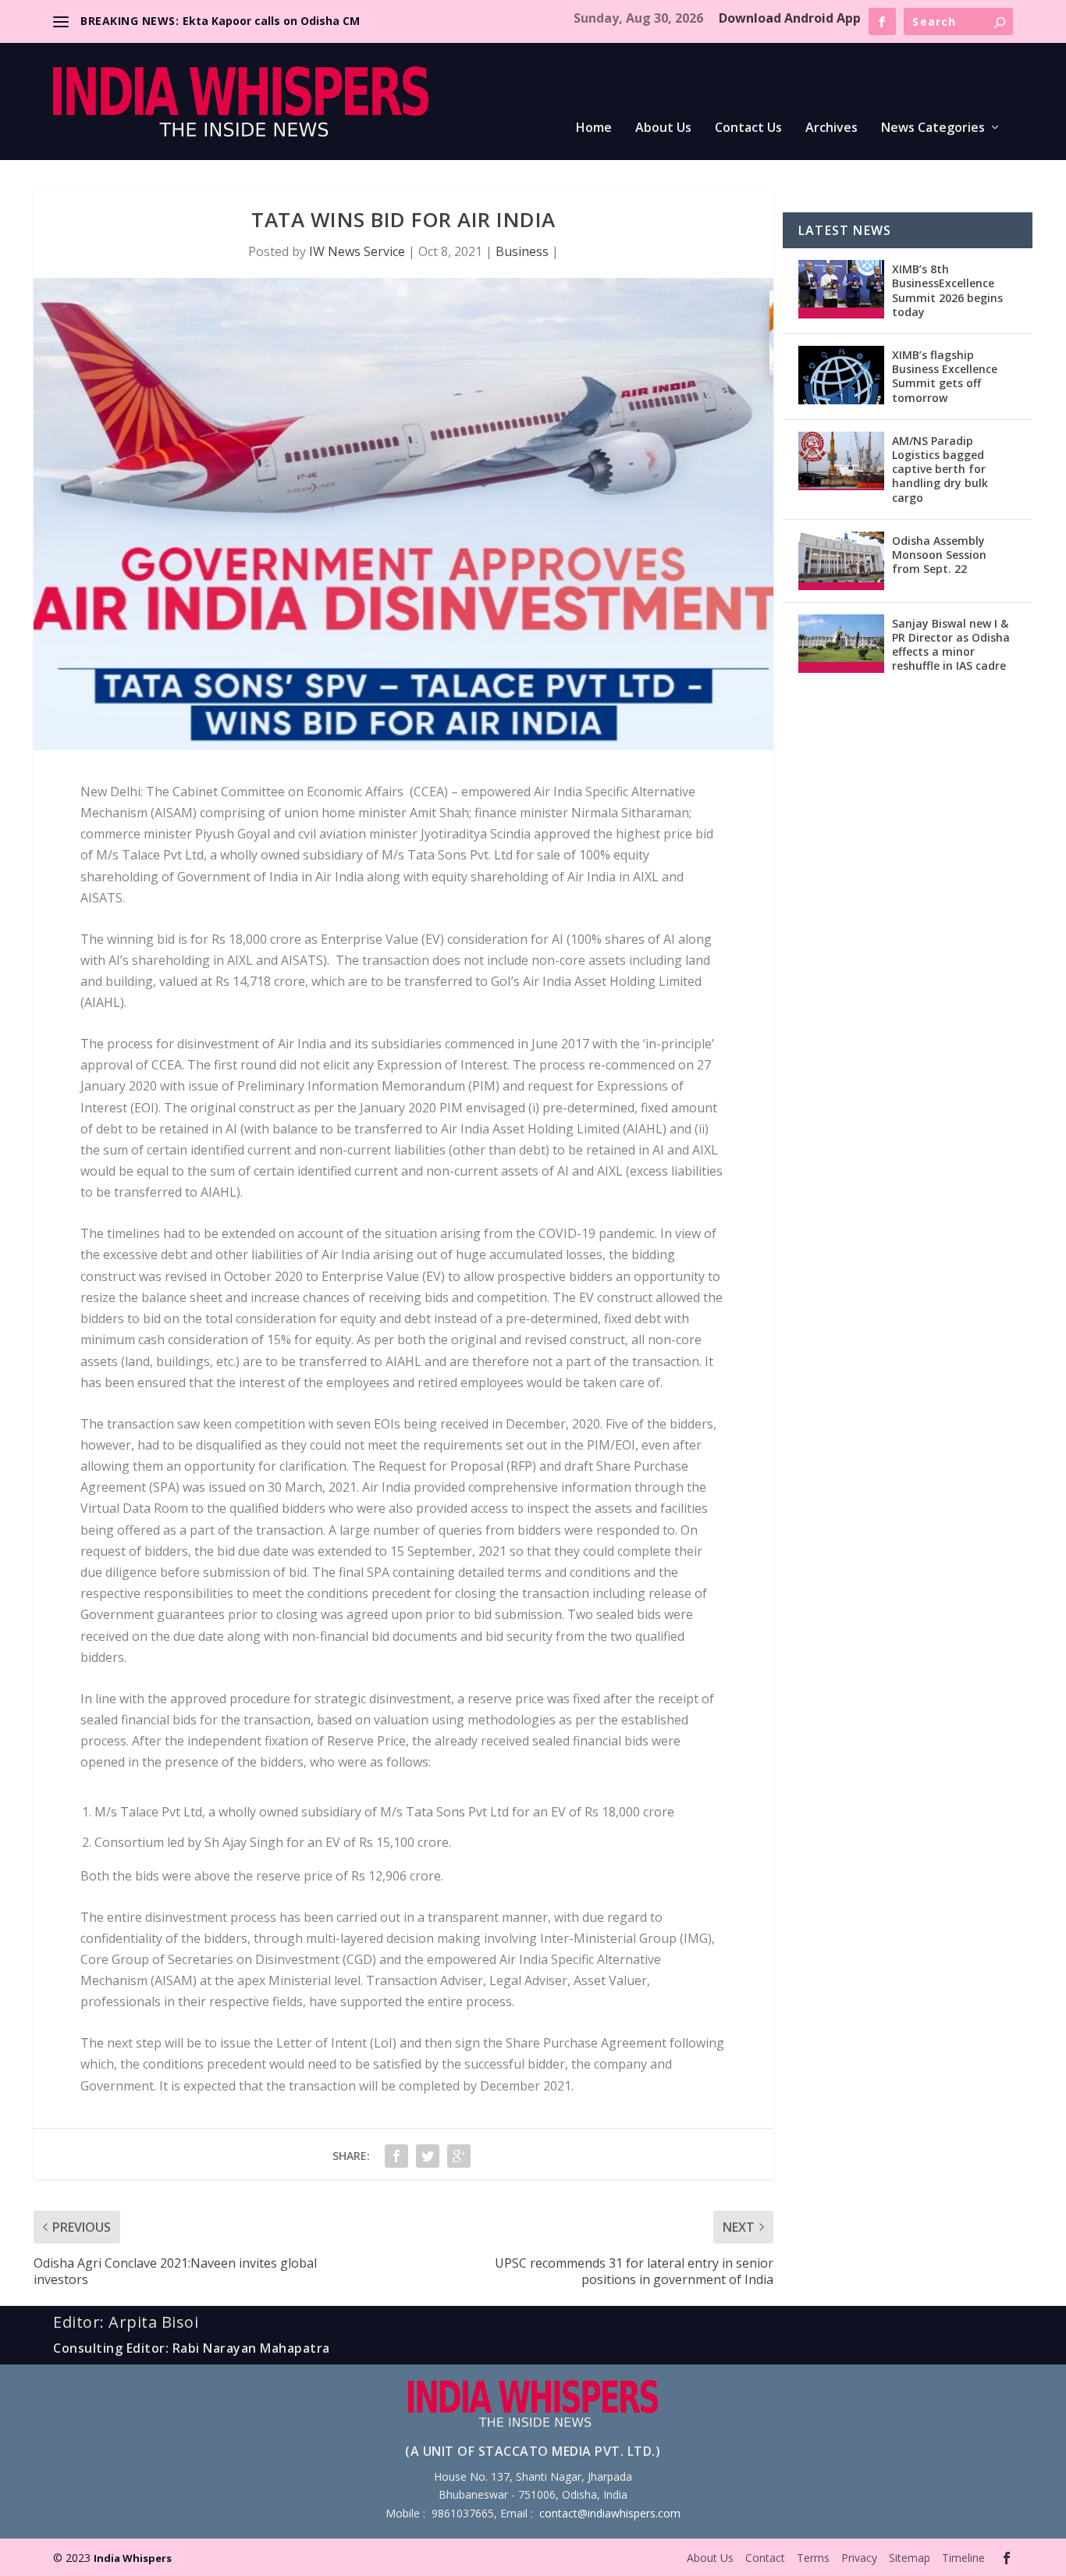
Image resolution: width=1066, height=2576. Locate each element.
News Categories (933, 128)
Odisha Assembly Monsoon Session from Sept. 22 (939, 555)
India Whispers (133, 2558)
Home (594, 128)
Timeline (963, 2558)
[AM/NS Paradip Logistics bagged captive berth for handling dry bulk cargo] (841, 461)
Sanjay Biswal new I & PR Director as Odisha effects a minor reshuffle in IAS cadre (951, 645)
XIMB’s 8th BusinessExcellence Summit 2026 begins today (947, 290)
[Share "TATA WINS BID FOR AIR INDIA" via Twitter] (428, 2156)
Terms (813, 2558)
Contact (765, 2558)
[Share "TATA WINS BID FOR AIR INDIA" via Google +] (459, 2156)
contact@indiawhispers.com (610, 2513)
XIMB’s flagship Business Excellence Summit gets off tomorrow (945, 376)
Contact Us (748, 128)
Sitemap (910, 2558)
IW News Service (357, 251)
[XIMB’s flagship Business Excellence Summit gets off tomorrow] (841, 375)
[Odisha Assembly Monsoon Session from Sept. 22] (841, 561)
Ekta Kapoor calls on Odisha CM (271, 21)
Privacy (859, 2558)
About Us (663, 128)
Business (522, 251)
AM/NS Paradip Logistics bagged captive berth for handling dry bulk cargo (940, 469)
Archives (831, 128)
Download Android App (790, 18)
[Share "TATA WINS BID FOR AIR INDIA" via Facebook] (396, 2156)
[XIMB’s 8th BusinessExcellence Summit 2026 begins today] (841, 289)
